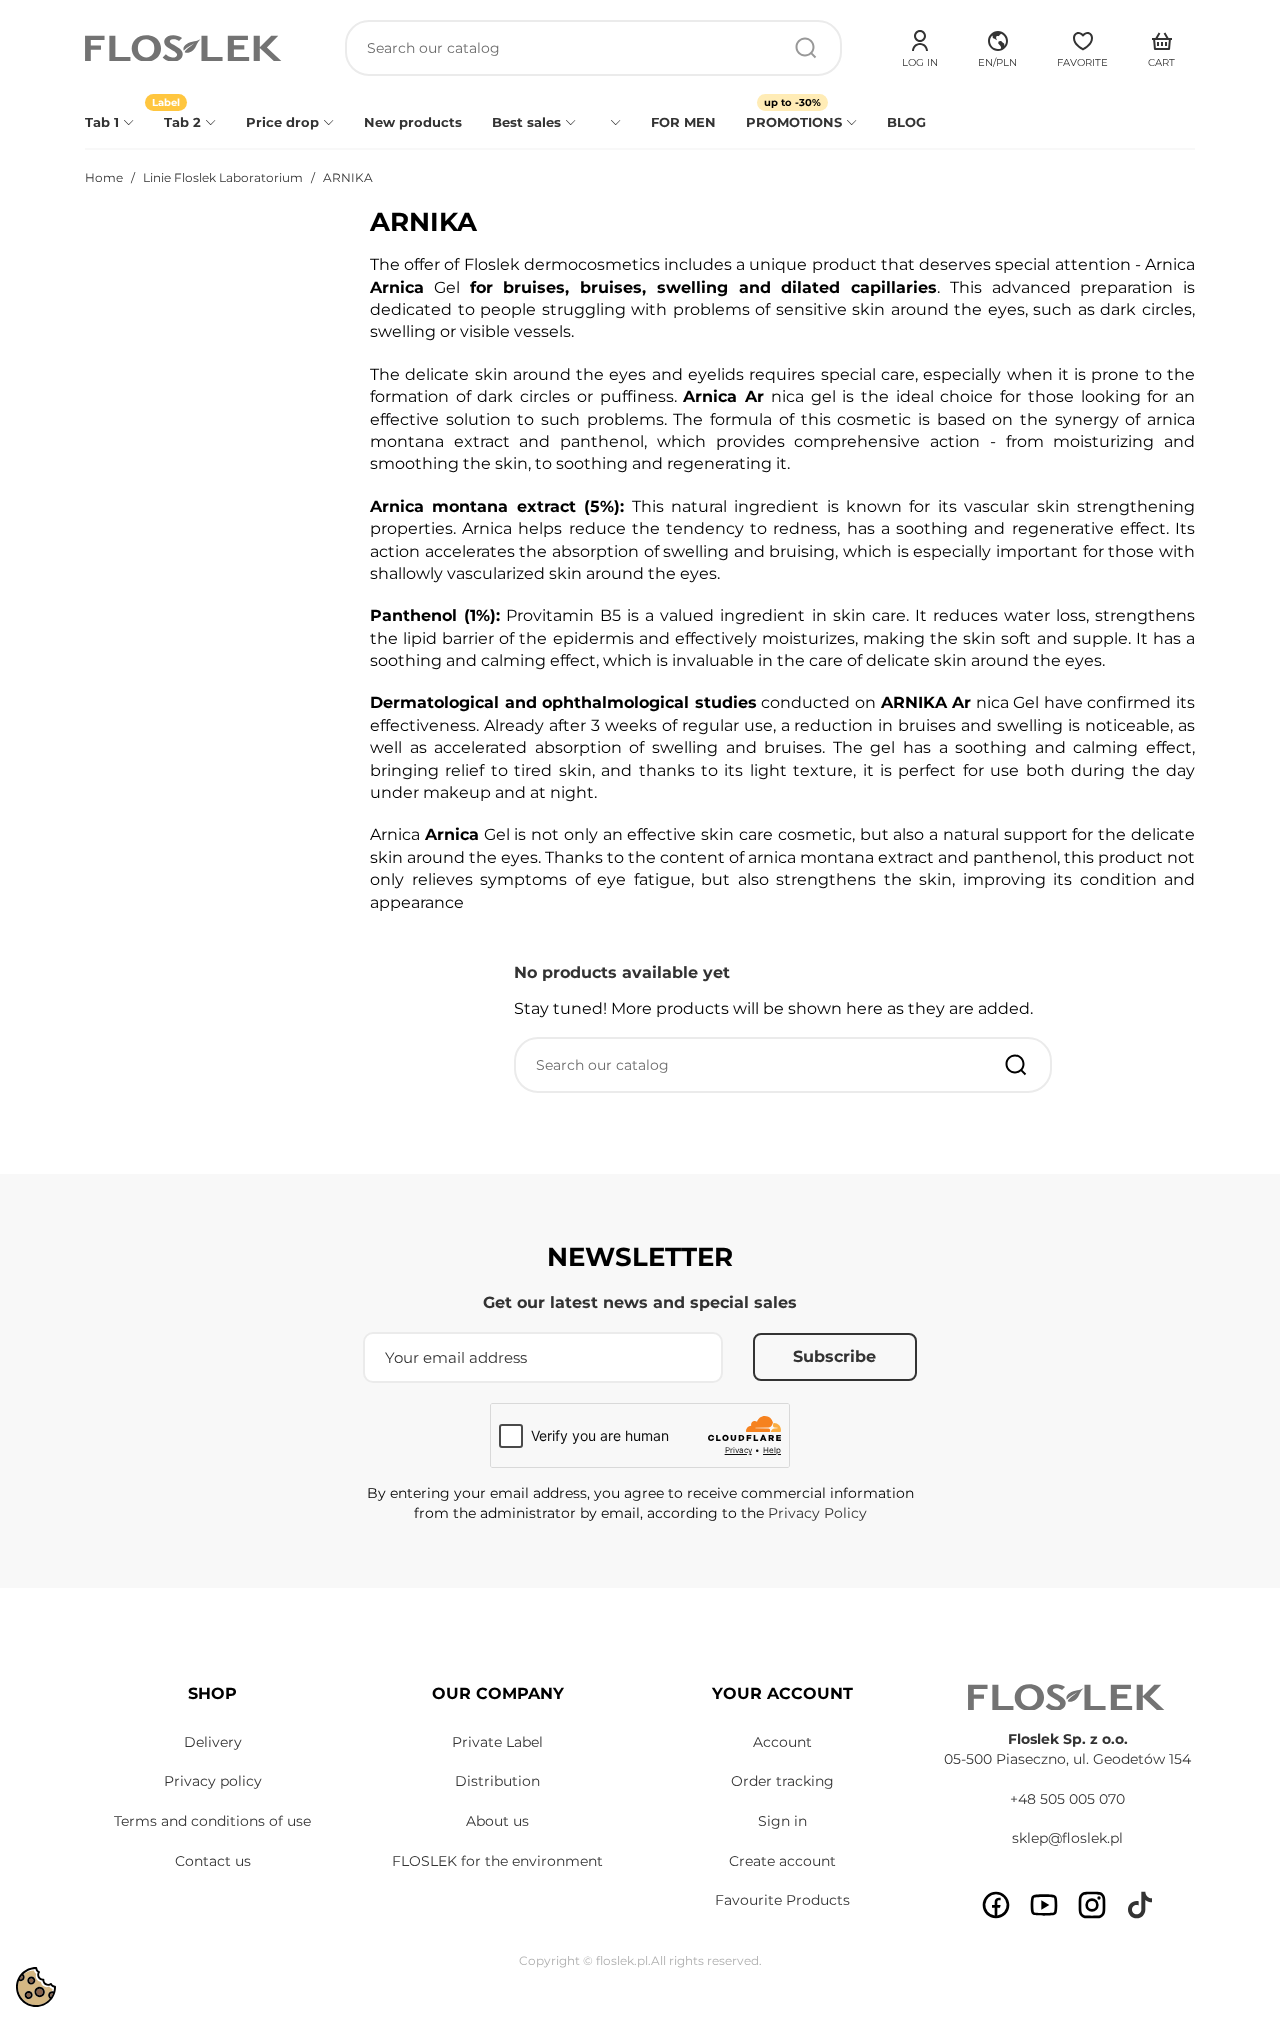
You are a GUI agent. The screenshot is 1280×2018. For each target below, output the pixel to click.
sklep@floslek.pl (1067, 1838)
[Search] (806, 48)
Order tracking (782, 1781)
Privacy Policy (817, 1513)
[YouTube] (1044, 1905)
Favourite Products (782, 1900)
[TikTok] (1140, 1905)
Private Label (497, 1742)
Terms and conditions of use (212, 1821)
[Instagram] (1092, 1905)
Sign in (782, 1821)
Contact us (213, 1861)
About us (497, 1821)
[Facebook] (996, 1905)
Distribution (497, 1781)
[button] (997, 46)
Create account (782, 1861)
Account (782, 1742)
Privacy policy (213, 1781)
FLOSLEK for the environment (497, 1861)
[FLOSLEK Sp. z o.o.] (185, 48)
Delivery (213, 1742)
